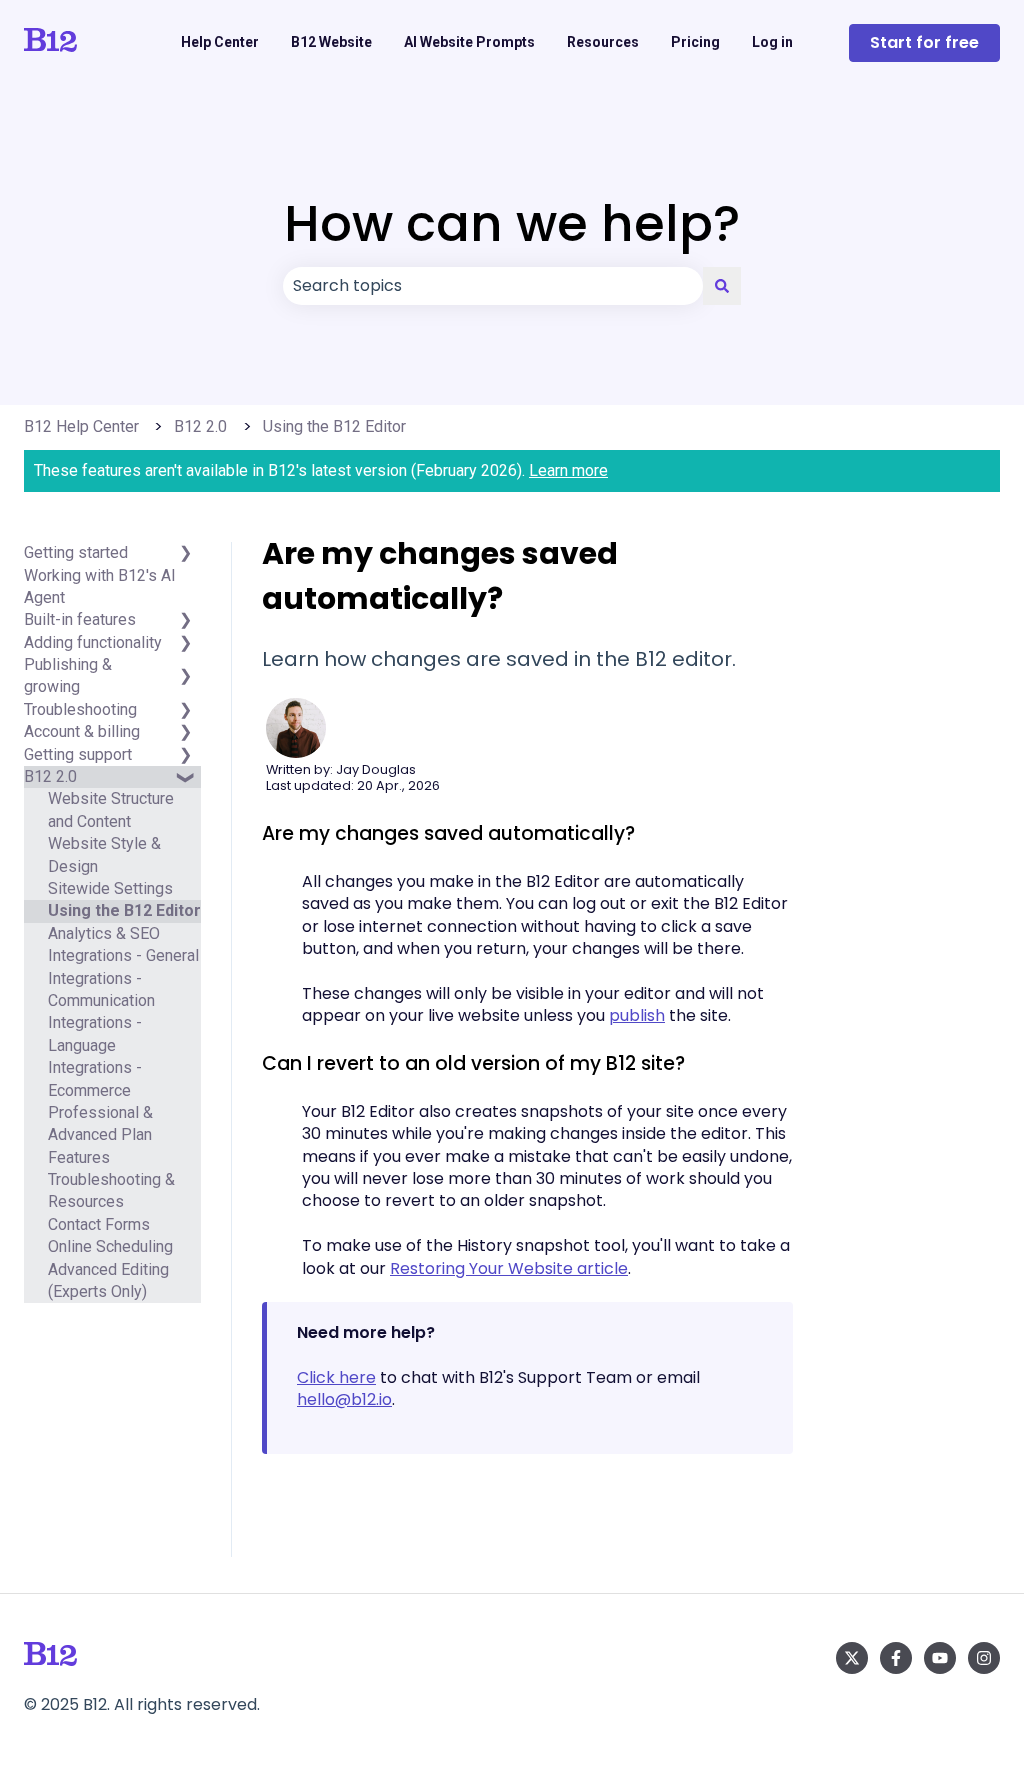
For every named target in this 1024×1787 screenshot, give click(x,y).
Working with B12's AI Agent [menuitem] (100, 586)
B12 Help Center (81, 426)
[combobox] (493, 286)
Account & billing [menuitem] (82, 731)
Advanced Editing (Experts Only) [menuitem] (108, 1280)
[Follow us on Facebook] (896, 1658)
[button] (185, 676)
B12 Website (331, 42)
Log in (772, 42)
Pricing (695, 42)
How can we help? (512, 223)
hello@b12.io (344, 1399)
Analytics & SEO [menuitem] (104, 933)
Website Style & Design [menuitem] (104, 854)
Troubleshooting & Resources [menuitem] (111, 1190)
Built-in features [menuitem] (80, 619)
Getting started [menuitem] (76, 552)
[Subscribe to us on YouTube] (940, 1658)
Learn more (568, 470)
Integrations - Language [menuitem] (95, 1033)
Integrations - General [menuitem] (123, 955)
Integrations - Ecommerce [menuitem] (95, 1078)
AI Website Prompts (469, 42)
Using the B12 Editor (334, 426)
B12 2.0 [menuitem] (50, 776)
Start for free (924, 42)
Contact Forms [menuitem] (99, 1224)
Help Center (220, 42)
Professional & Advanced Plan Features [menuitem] (100, 1135)
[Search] (722, 286)
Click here (336, 1377)
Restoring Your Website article (509, 1268)
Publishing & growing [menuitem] (68, 675)
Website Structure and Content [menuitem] (111, 809)
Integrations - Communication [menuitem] (101, 989)
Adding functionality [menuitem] (93, 642)
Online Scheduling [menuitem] (110, 1246)
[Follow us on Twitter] (852, 1658)
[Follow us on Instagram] (984, 1658)
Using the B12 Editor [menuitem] (124, 910)
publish (637, 1015)
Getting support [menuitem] (78, 754)
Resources (603, 42)
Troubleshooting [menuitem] (80, 709)
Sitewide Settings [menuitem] (110, 888)
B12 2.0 (200, 426)
